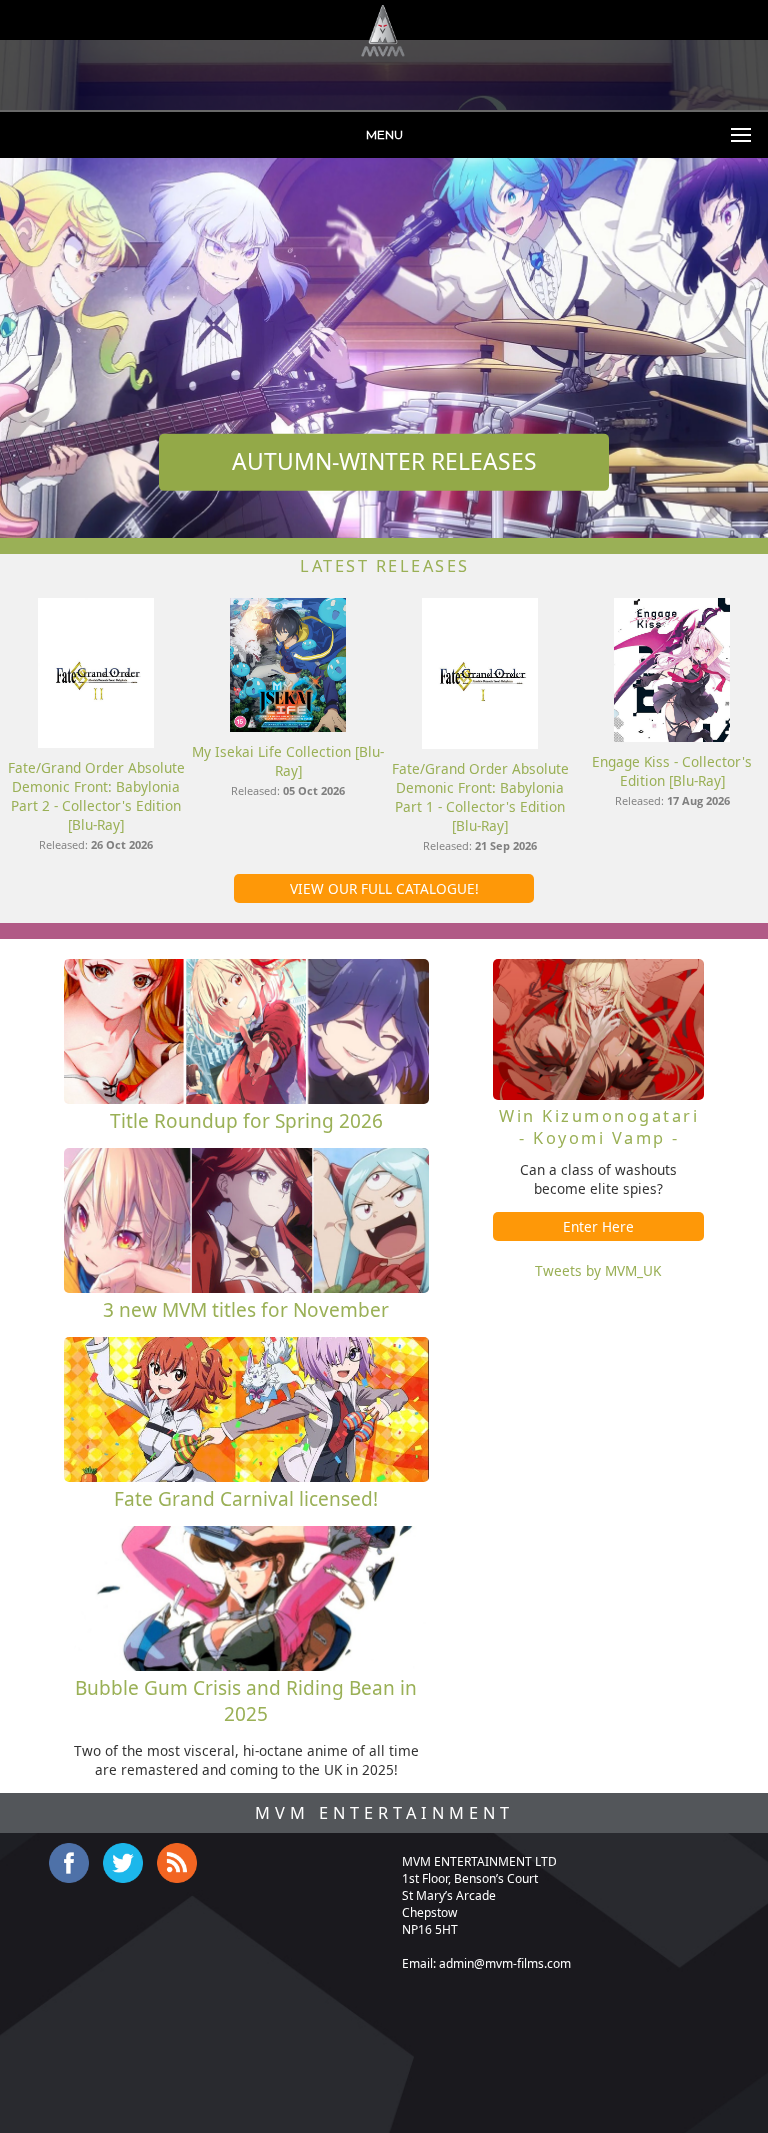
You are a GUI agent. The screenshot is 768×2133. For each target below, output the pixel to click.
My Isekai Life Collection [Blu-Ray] (288, 761)
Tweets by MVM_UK (598, 1270)
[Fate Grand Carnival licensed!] (246, 1476)
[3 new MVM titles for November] (246, 1287)
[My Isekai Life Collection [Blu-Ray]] (287, 726)
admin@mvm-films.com (505, 1963)
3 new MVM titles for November (246, 1310)
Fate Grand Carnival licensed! (246, 1499)
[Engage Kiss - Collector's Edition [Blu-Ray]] (671, 736)
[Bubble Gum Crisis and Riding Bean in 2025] (246, 1665)
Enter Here (598, 1226)
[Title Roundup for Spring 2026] (246, 1098)
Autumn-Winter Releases (384, 461)
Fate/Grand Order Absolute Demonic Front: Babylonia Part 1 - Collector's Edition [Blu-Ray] (480, 797)
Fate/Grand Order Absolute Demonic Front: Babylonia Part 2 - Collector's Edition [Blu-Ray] (96, 796)
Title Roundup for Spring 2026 (246, 1121)
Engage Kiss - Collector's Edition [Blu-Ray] (672, 771)
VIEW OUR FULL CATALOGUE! (384, 888)
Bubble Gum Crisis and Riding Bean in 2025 (246, 1701)
